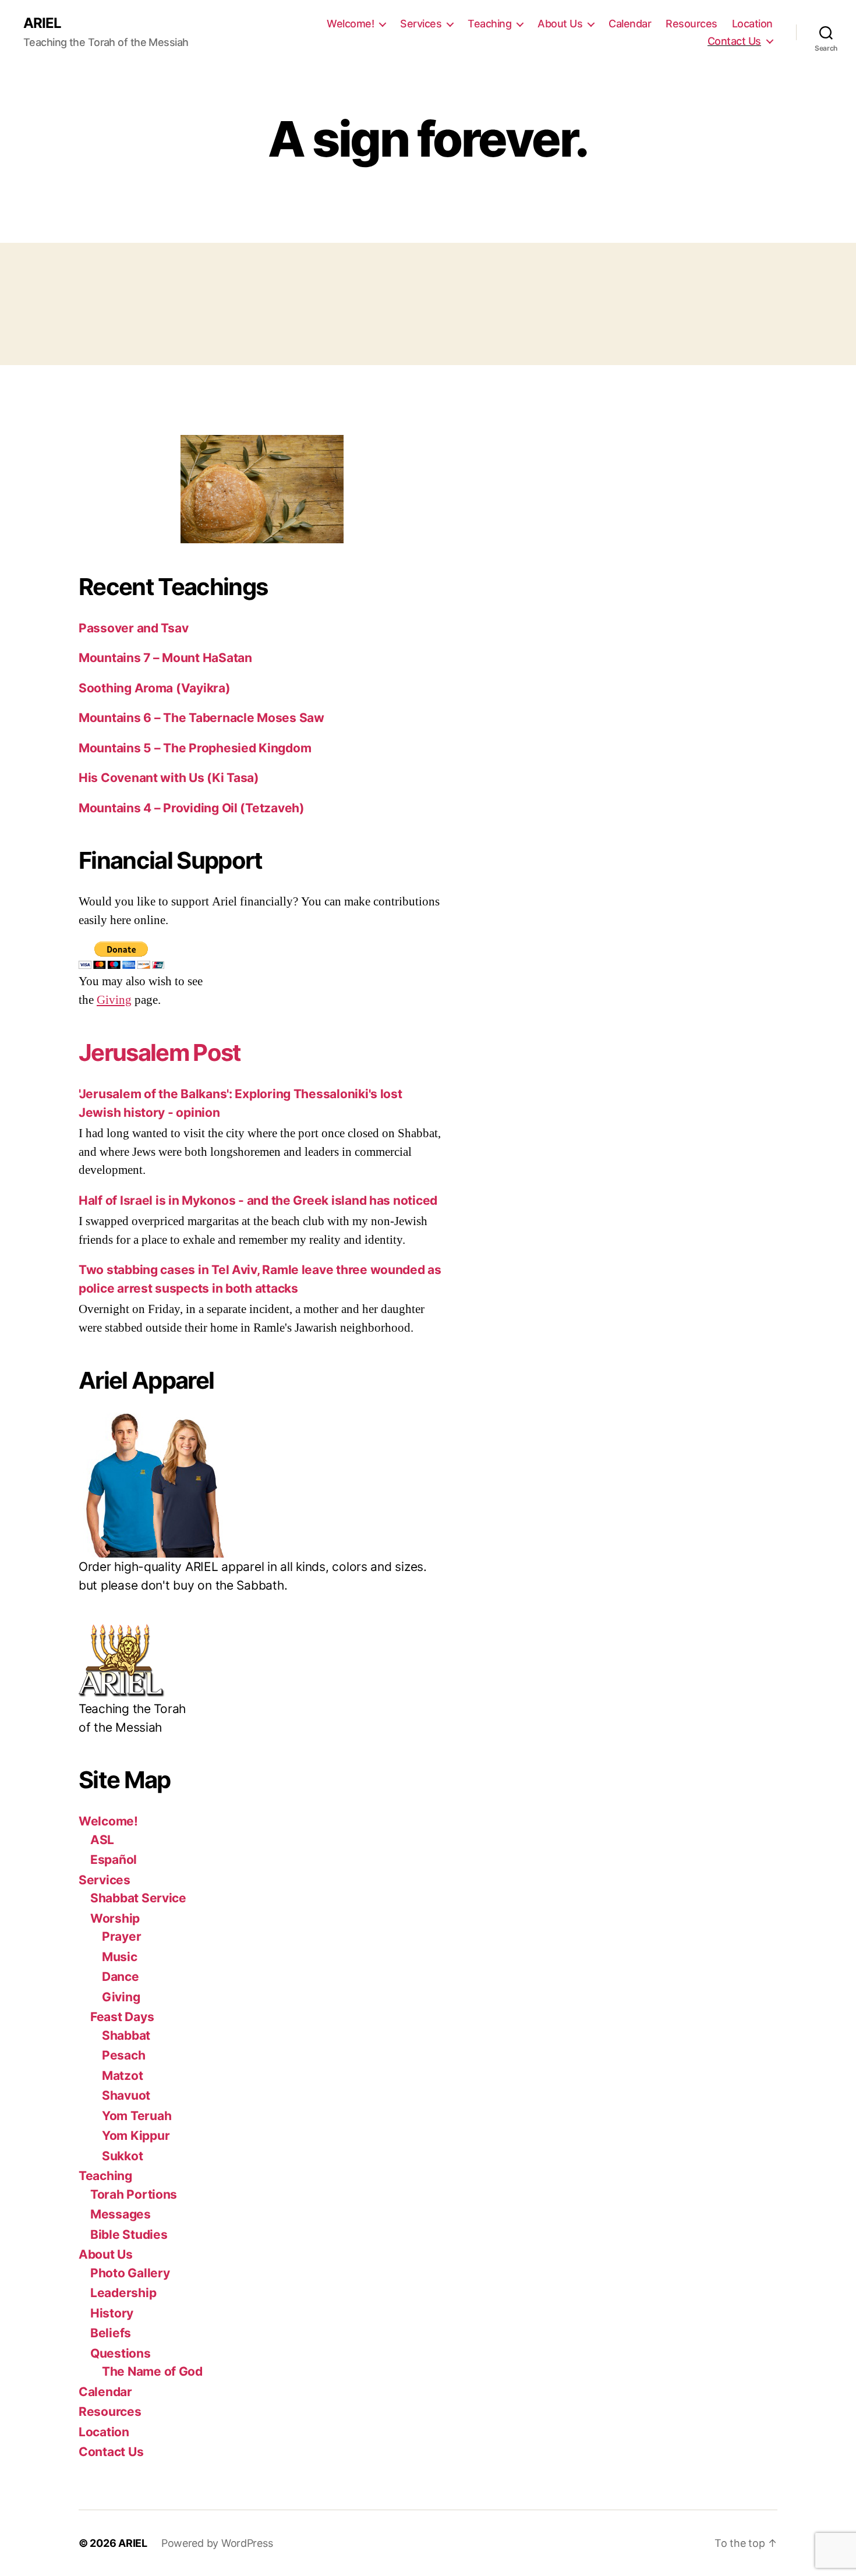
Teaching (489, 24)
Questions (121, 2353)
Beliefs (111, 2333)
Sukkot (122, 2156)
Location (752, 24)
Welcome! (350, 24)
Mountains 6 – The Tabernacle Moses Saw (201, 718)
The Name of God (152, 2371)
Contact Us (734, 41)
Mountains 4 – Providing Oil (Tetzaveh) (192, 808)
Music (120, 1957)
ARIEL (42, 23)
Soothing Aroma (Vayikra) (155, 688)
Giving (114, 1000)
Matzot (122, 2076)
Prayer (121, 1936)
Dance (121, 1977)
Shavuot (126, 2095)
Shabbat (126, 2035)
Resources (691, 24)
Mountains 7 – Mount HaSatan (165, 658)
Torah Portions (134, 2194)
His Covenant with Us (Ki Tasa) (169, 778)
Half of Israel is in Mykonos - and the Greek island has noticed (258, 1200)
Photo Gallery (130, 2273)
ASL (102, 1840)
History (112, 2313)
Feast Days (122, 2017)
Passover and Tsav (133, 628)
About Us (560, 24)
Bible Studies (129, 2234)
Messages (121, 2214)
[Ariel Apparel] (262, 1485)
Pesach (123, 2055)
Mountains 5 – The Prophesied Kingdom (195, 748)
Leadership (123, 2293)
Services (421, 24)
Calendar (630, 24)
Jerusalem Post (160, 1052)
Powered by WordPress (217, 2543)
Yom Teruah (137, 2116)
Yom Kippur (136, 2136)
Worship (115, 1918)
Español (114, 1860)
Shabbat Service (138, 1898)
